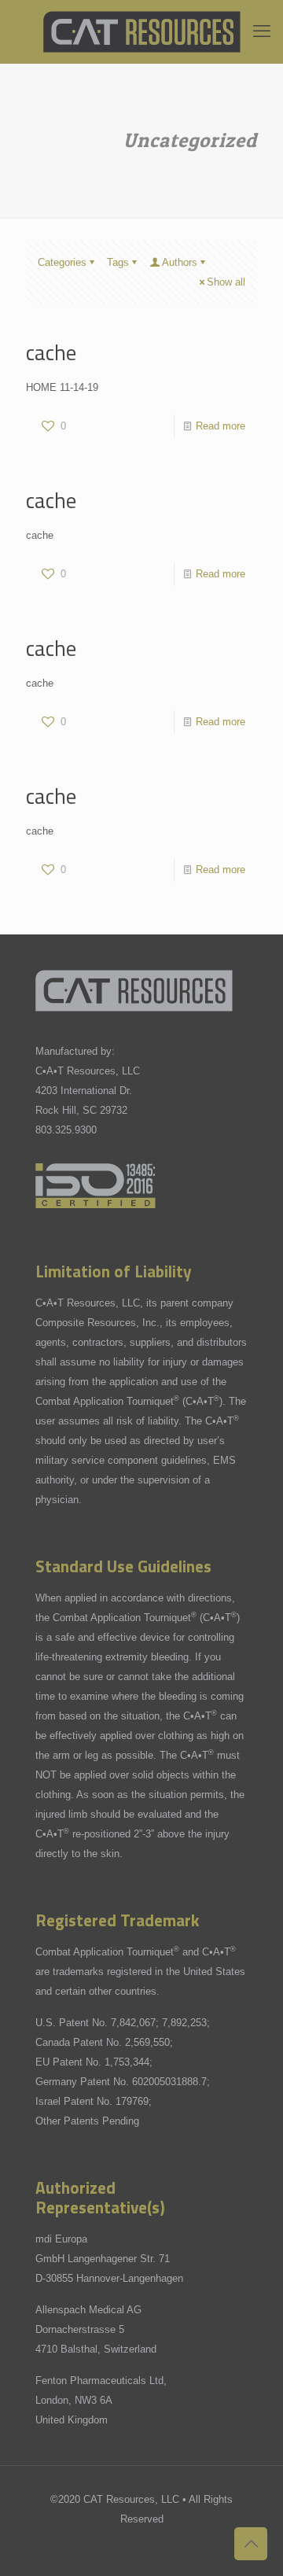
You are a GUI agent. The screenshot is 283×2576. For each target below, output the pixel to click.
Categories (62, 262)
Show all (226, 282)
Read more (221, 426)
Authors (180, 262)
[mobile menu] (262, 31)
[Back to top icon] (251, 2544)
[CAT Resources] (141, 31)
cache (51, 352)
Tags (118, 262)
